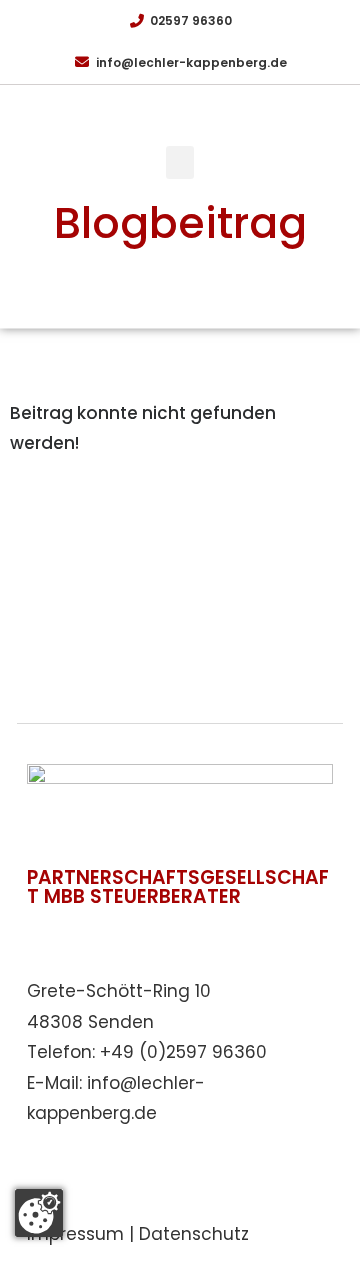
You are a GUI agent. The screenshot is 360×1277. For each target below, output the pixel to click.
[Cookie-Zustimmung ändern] (39, 1213)
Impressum (75, 1234)
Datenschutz (194, 1234)
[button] (180, 162)
